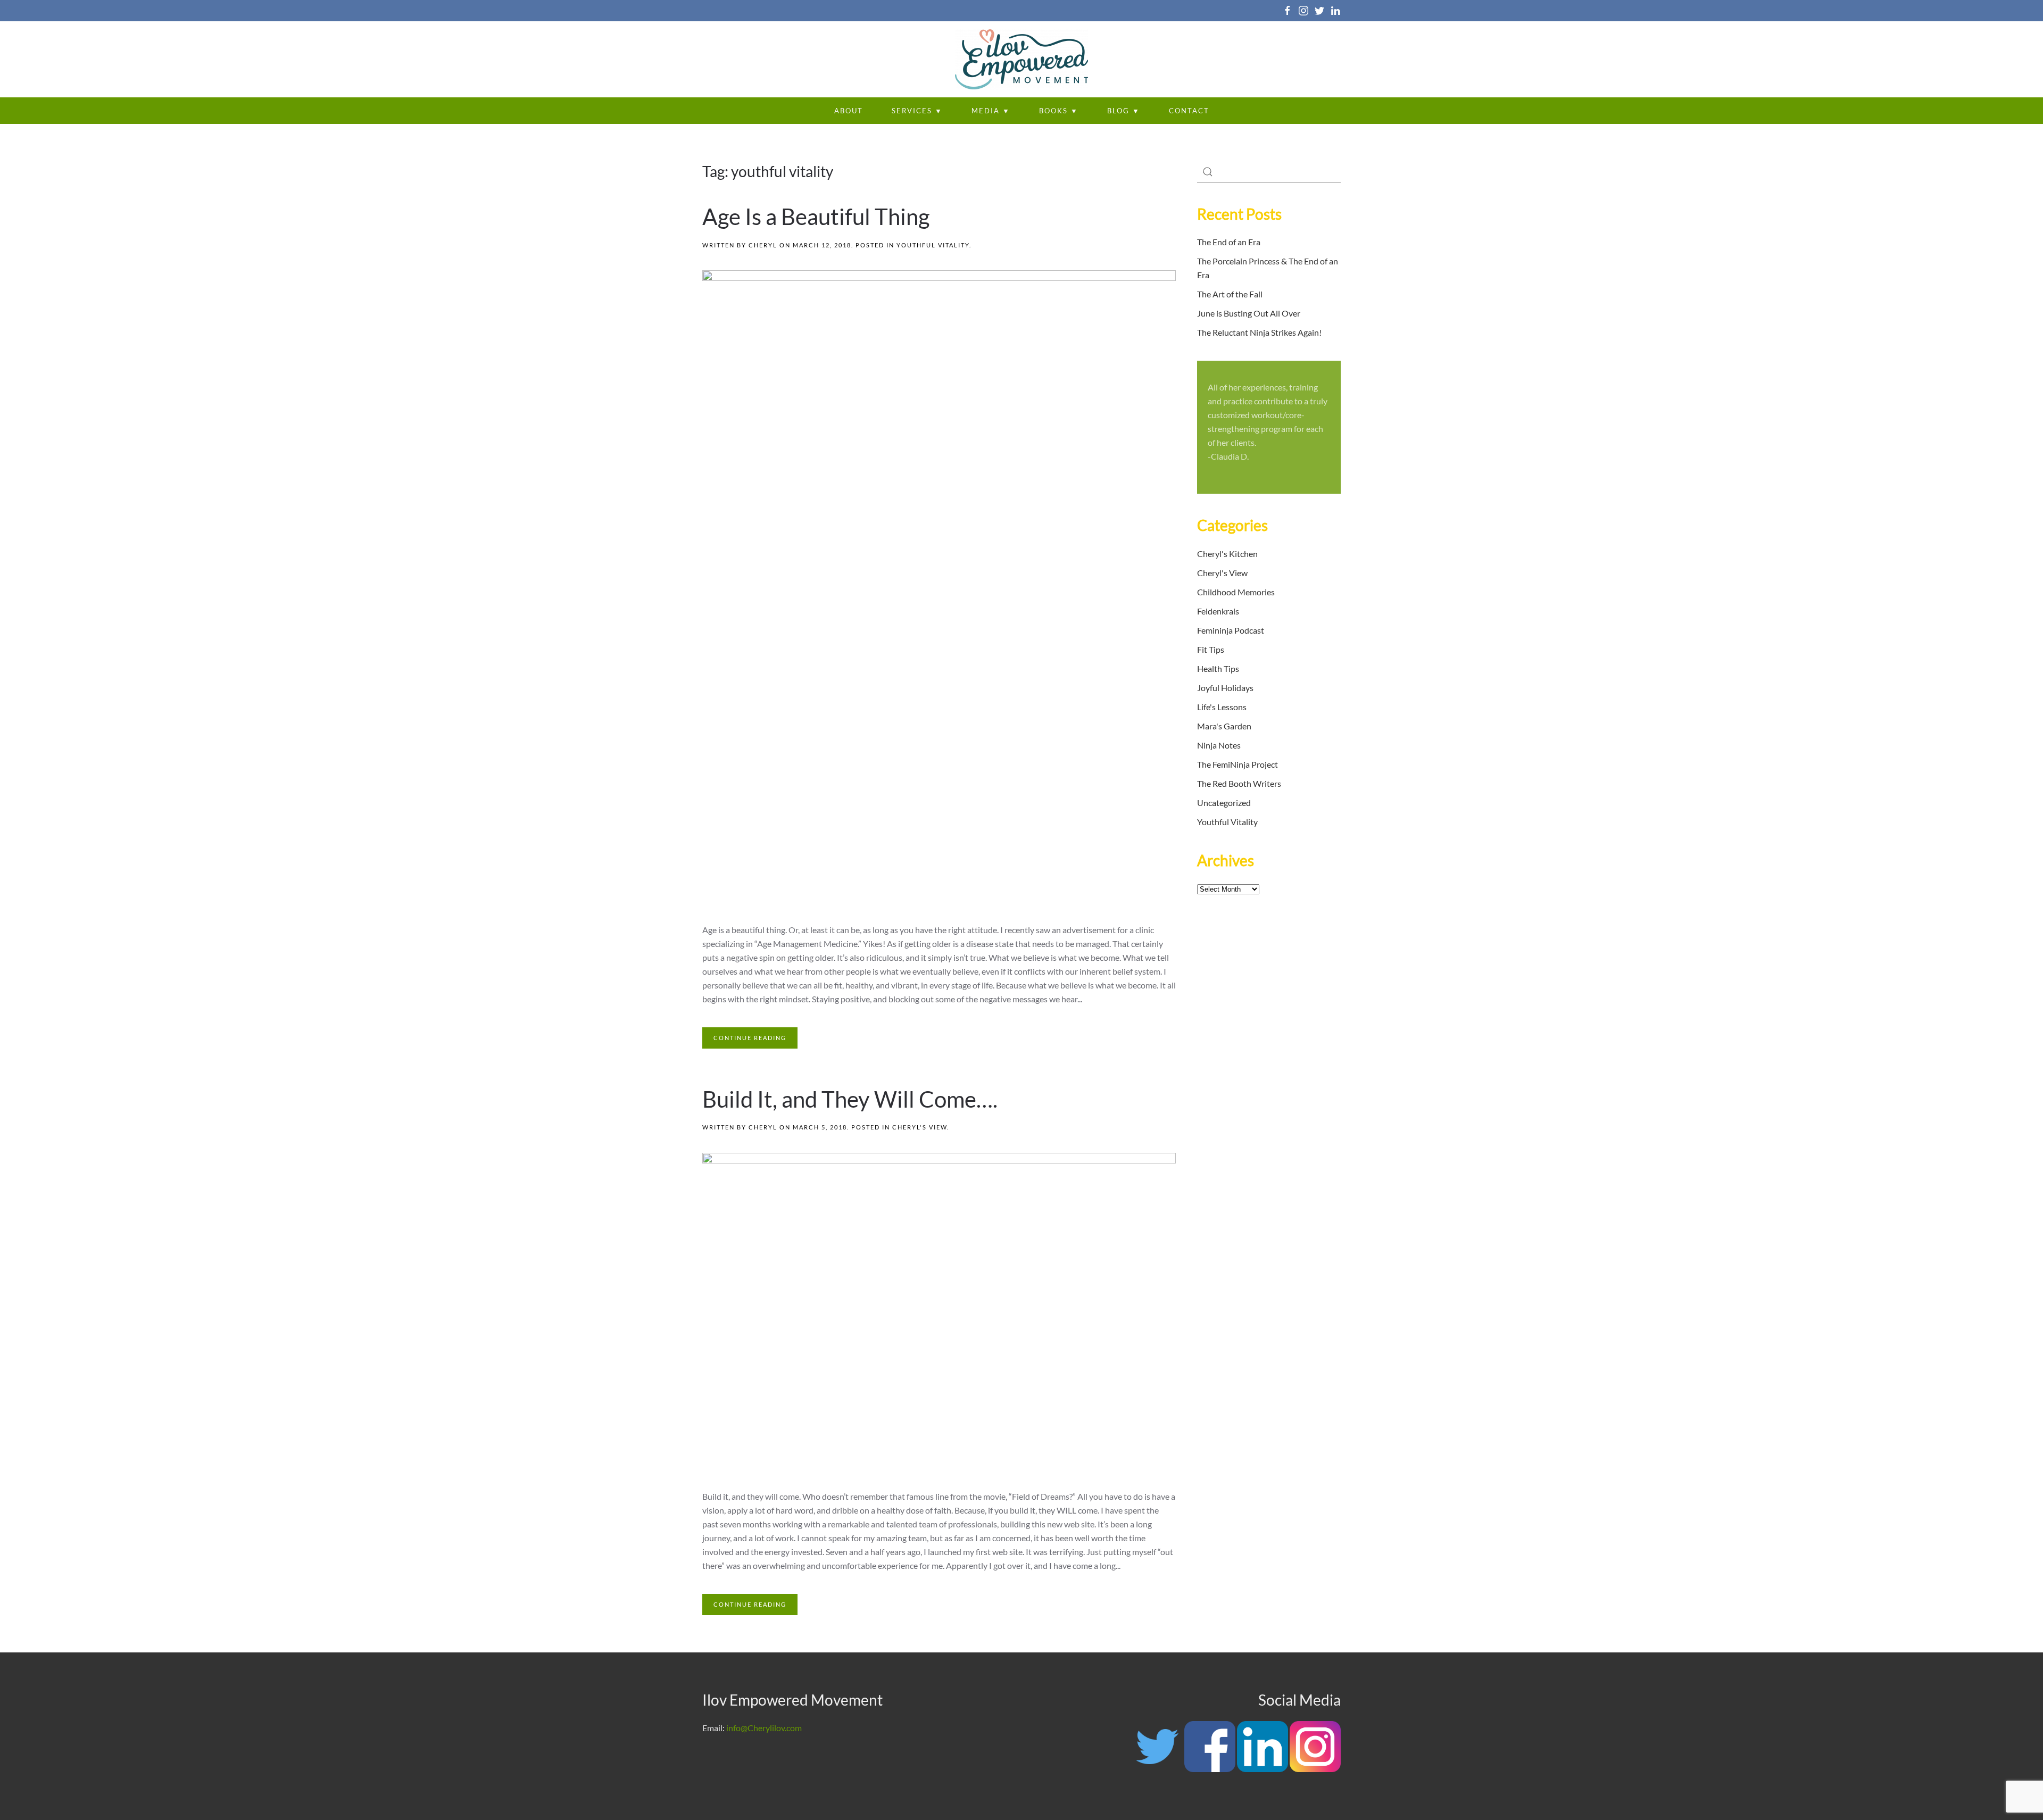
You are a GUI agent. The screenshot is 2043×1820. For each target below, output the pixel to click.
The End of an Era (1229, 242)
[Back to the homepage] (1021, 59)
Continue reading (750, 1038)
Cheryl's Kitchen (1227, 554)
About (849, 111)
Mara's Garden (1224, 726)
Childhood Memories (1236, 592)
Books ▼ (1059, 111)
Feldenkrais (1218, 611)
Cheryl (763, 245)
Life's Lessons (1222, 707)
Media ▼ (991, 111)
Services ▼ (917, 111)
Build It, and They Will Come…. (850, 1099)
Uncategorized (1224, 803)
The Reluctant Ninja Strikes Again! (1259, 332)
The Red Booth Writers (1239, 783)
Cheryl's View (920, 1127)
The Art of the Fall (1230, 294)
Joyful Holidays (1225, 688)
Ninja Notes (1219, 745)
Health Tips (1218, 668)
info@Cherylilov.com (764, 1728)
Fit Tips (1211, 649)
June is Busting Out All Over (1249, 313)
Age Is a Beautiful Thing (816, 217)
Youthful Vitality (933, 245)
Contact (1189, 111)
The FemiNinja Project (1238, 764)
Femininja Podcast (1231, 630)
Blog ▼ (1124, 111)
